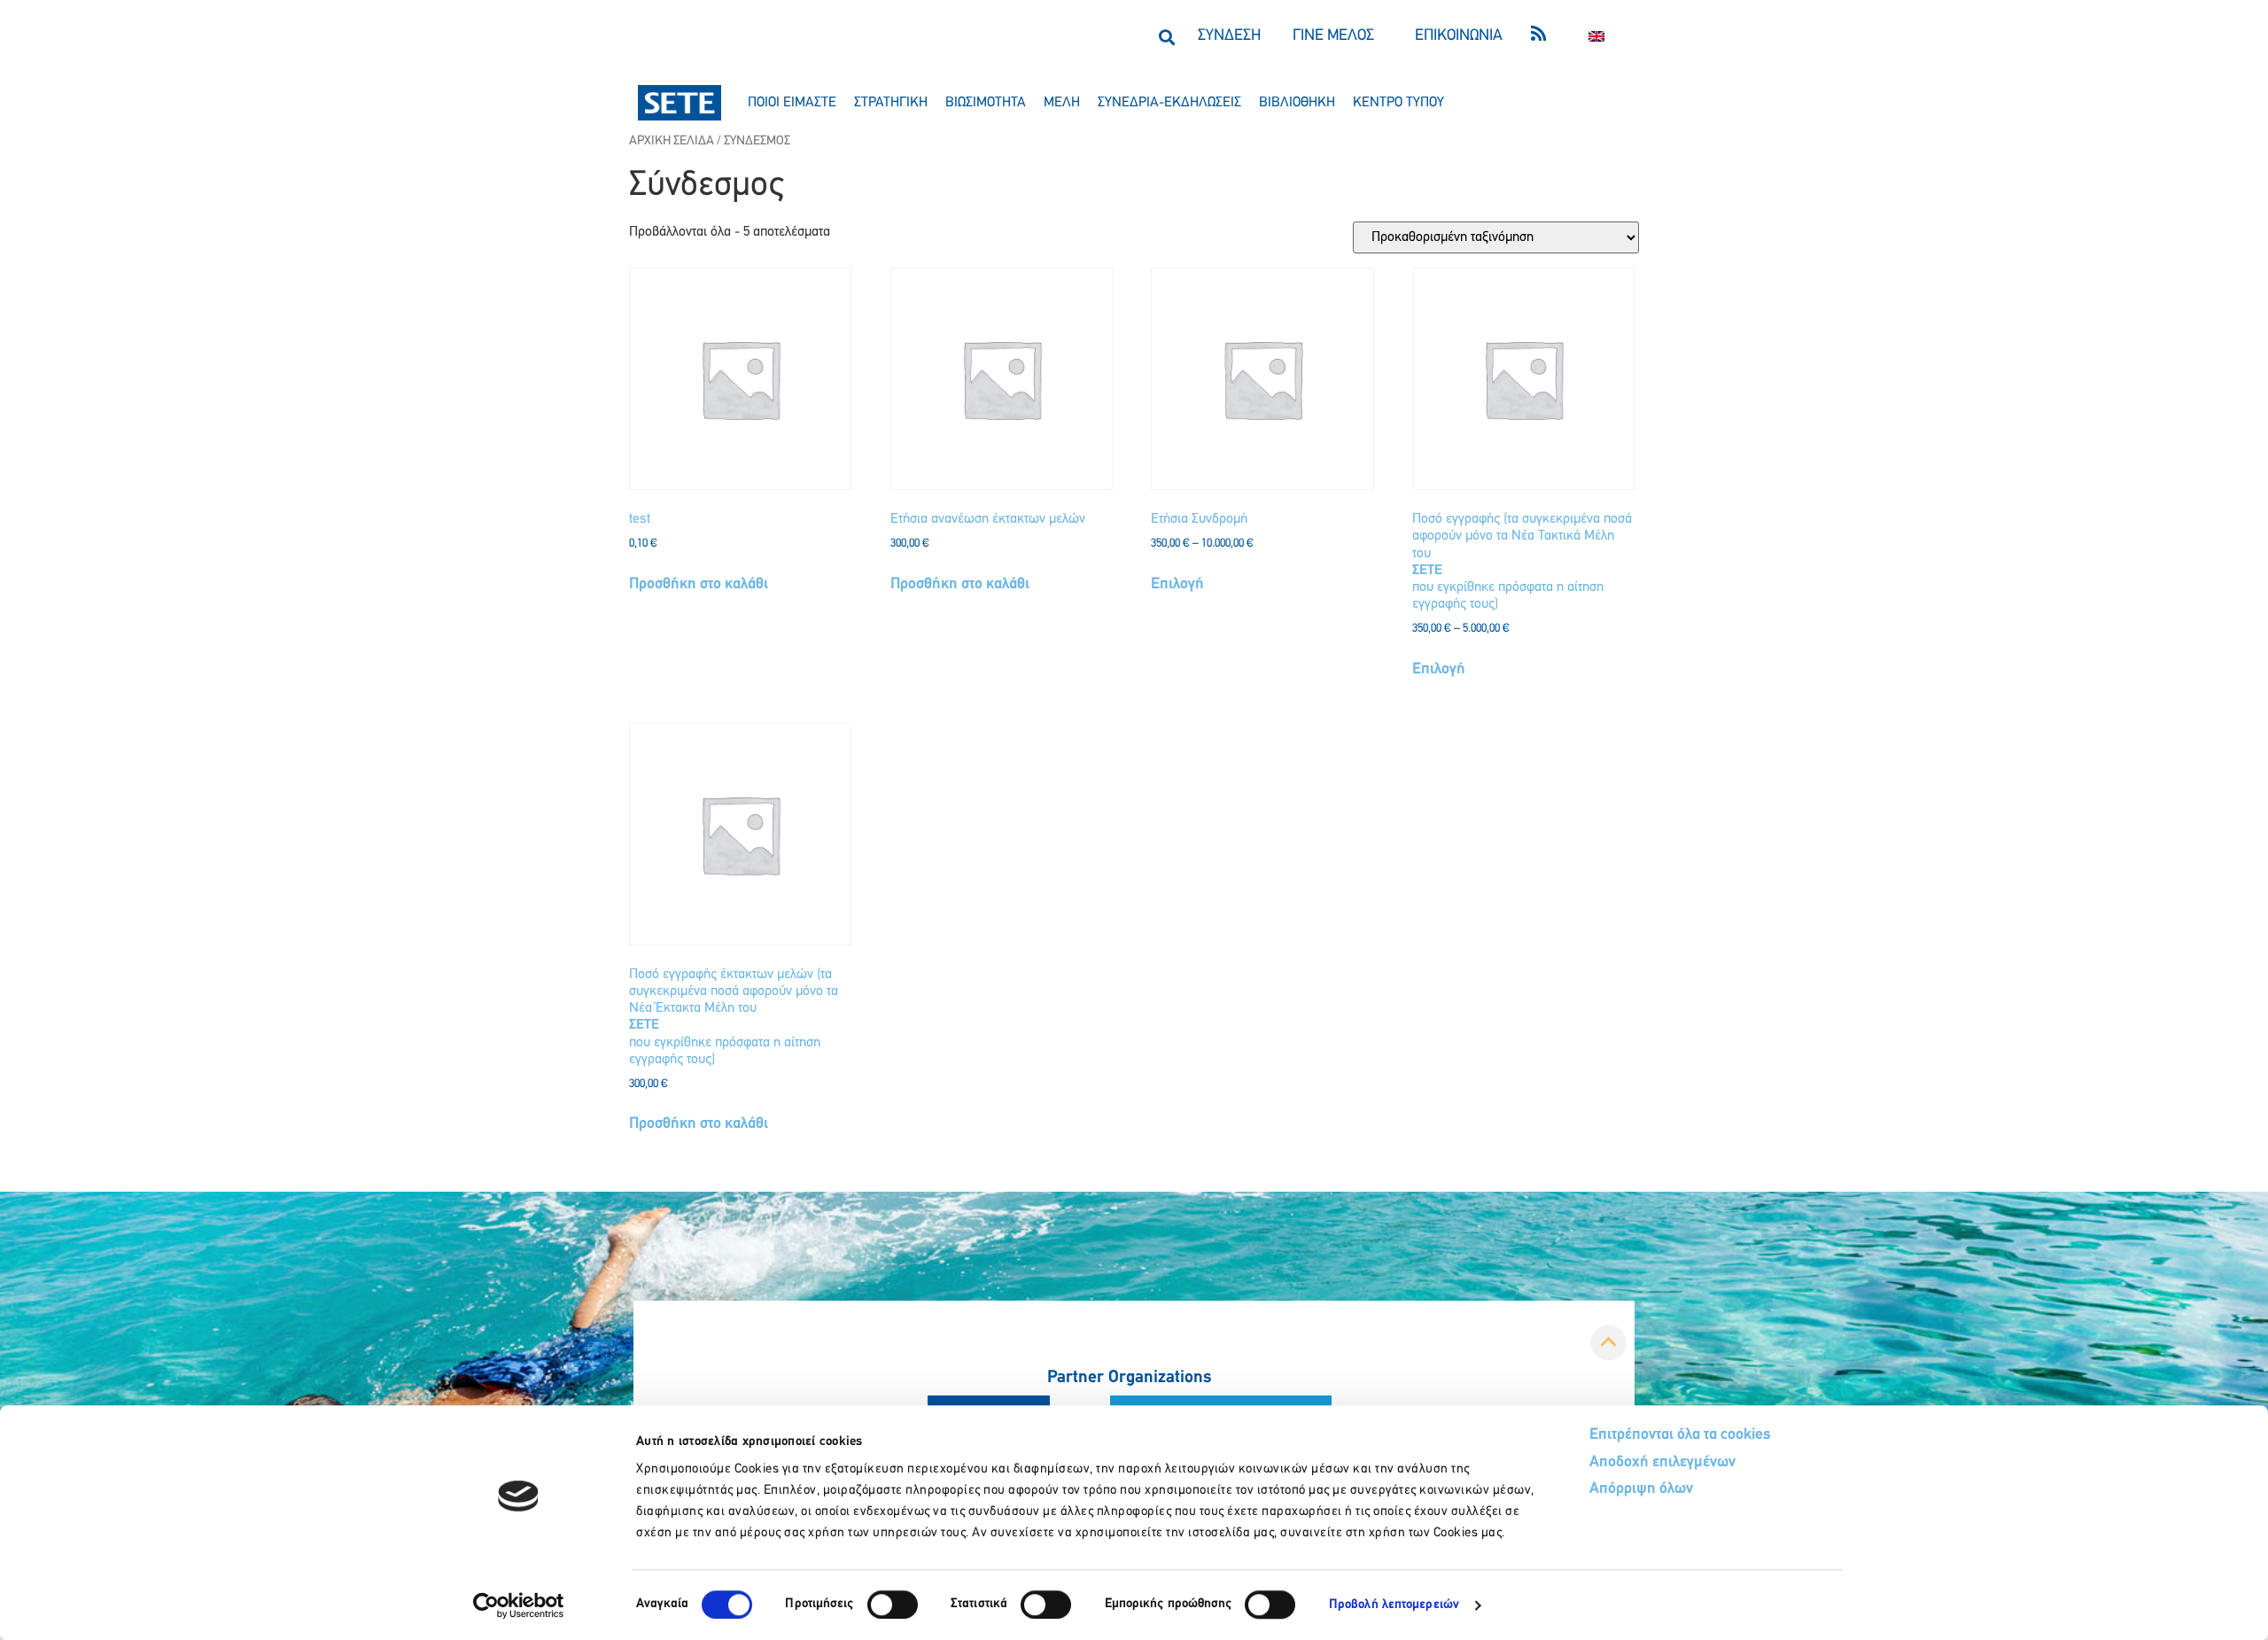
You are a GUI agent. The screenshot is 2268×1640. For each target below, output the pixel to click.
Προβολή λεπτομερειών (1394, 1605)
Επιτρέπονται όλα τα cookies (1680, 1435)
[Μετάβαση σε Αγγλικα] (1596, 37)
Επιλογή (1177, 585)
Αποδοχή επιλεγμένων (1662, 1463)
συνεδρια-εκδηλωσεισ (1169, 103)
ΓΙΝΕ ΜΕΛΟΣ (1333, 36)
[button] (1166, 37)
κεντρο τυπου (1398, 103)
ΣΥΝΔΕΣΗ (1229, 36)
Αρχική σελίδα (672, 141)
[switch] (893, 1605)
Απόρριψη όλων (1641, 1489)
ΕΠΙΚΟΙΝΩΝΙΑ (1459, 36)
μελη (1062, 103)
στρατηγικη (891, 103)
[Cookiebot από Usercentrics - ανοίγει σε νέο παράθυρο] (519, 1605)
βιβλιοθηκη (1297, 103)
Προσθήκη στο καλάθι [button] (699, 585)
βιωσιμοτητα (986, 103)
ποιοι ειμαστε (792, 103)
